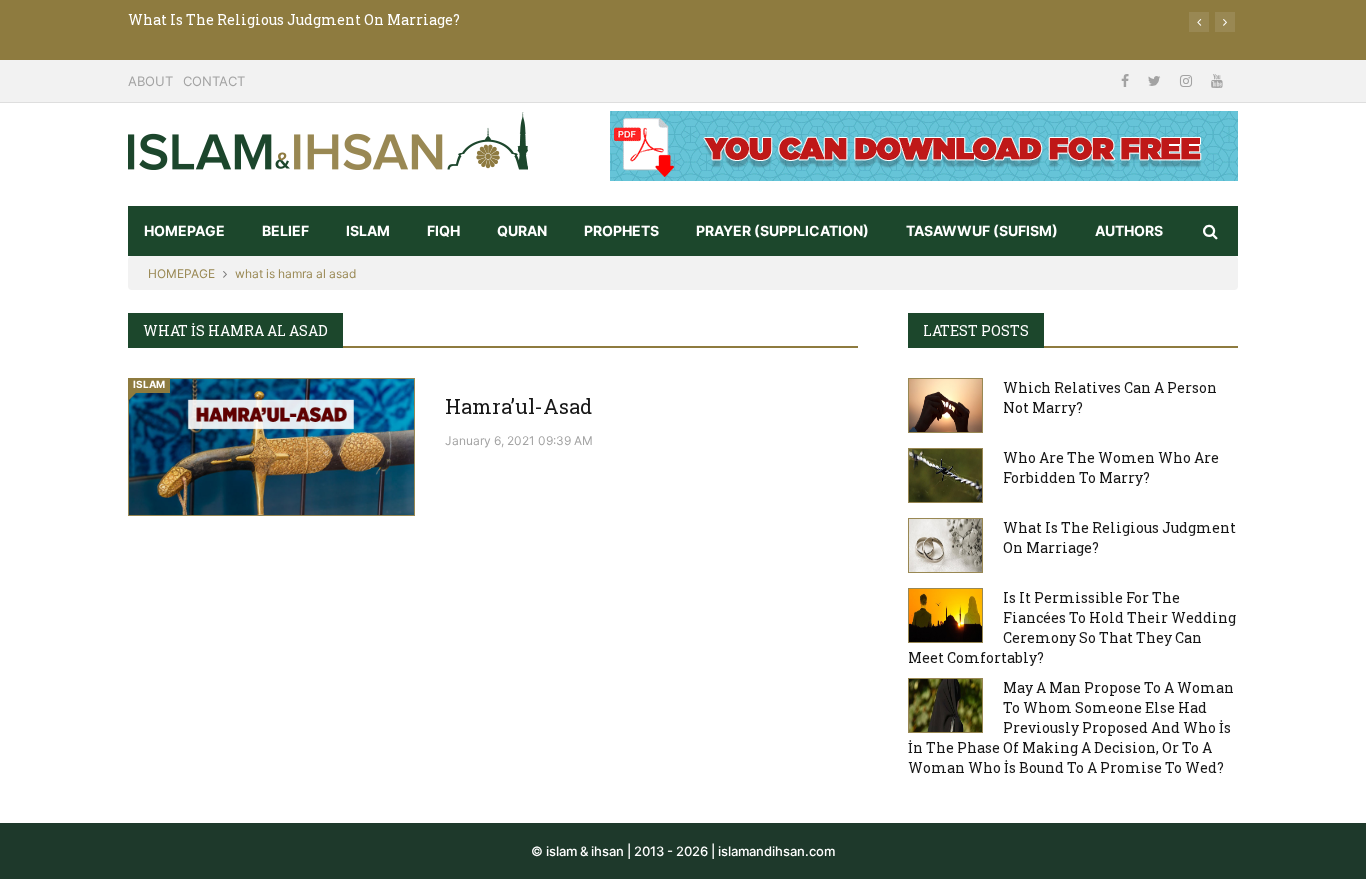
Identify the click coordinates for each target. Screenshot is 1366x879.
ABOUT (150, 81)
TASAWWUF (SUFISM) (982, 230)
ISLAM (368, 230)
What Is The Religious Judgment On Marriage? (294, 19)
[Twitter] (1156, 80)
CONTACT (214, 81)
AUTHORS (1129, 230)
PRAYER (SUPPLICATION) (782, 230)
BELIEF (285, 230)
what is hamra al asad (295, 273)
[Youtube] (1217, 80)
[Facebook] (1127, 80)
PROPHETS (621, 230)
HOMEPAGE (184, 230)
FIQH (443, 230)
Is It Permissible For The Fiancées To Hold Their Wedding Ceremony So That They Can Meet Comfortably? (1072, 627)
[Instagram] (1188, 80)
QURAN (522, 230)
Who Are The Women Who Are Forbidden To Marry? (1111, 467)
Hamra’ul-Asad (518, 406)
